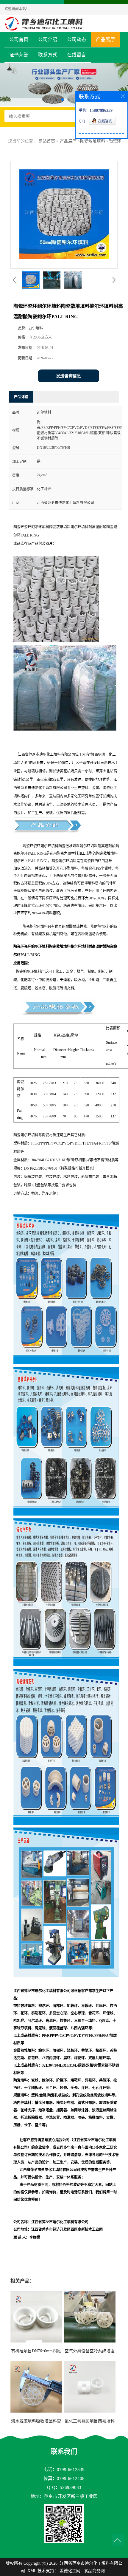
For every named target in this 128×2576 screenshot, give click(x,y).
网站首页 (47, 141)
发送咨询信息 (68, 376)
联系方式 (48, 55)
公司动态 (77, 40)
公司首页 (19, 40)
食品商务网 (94, 2571)
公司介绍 (48, 40)
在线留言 (77, 55)
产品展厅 (105, 40)
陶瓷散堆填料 (93, 141)
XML (32, 2571)
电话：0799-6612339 (64, 2470)
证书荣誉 (19, 55)
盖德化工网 (70, 2571)
